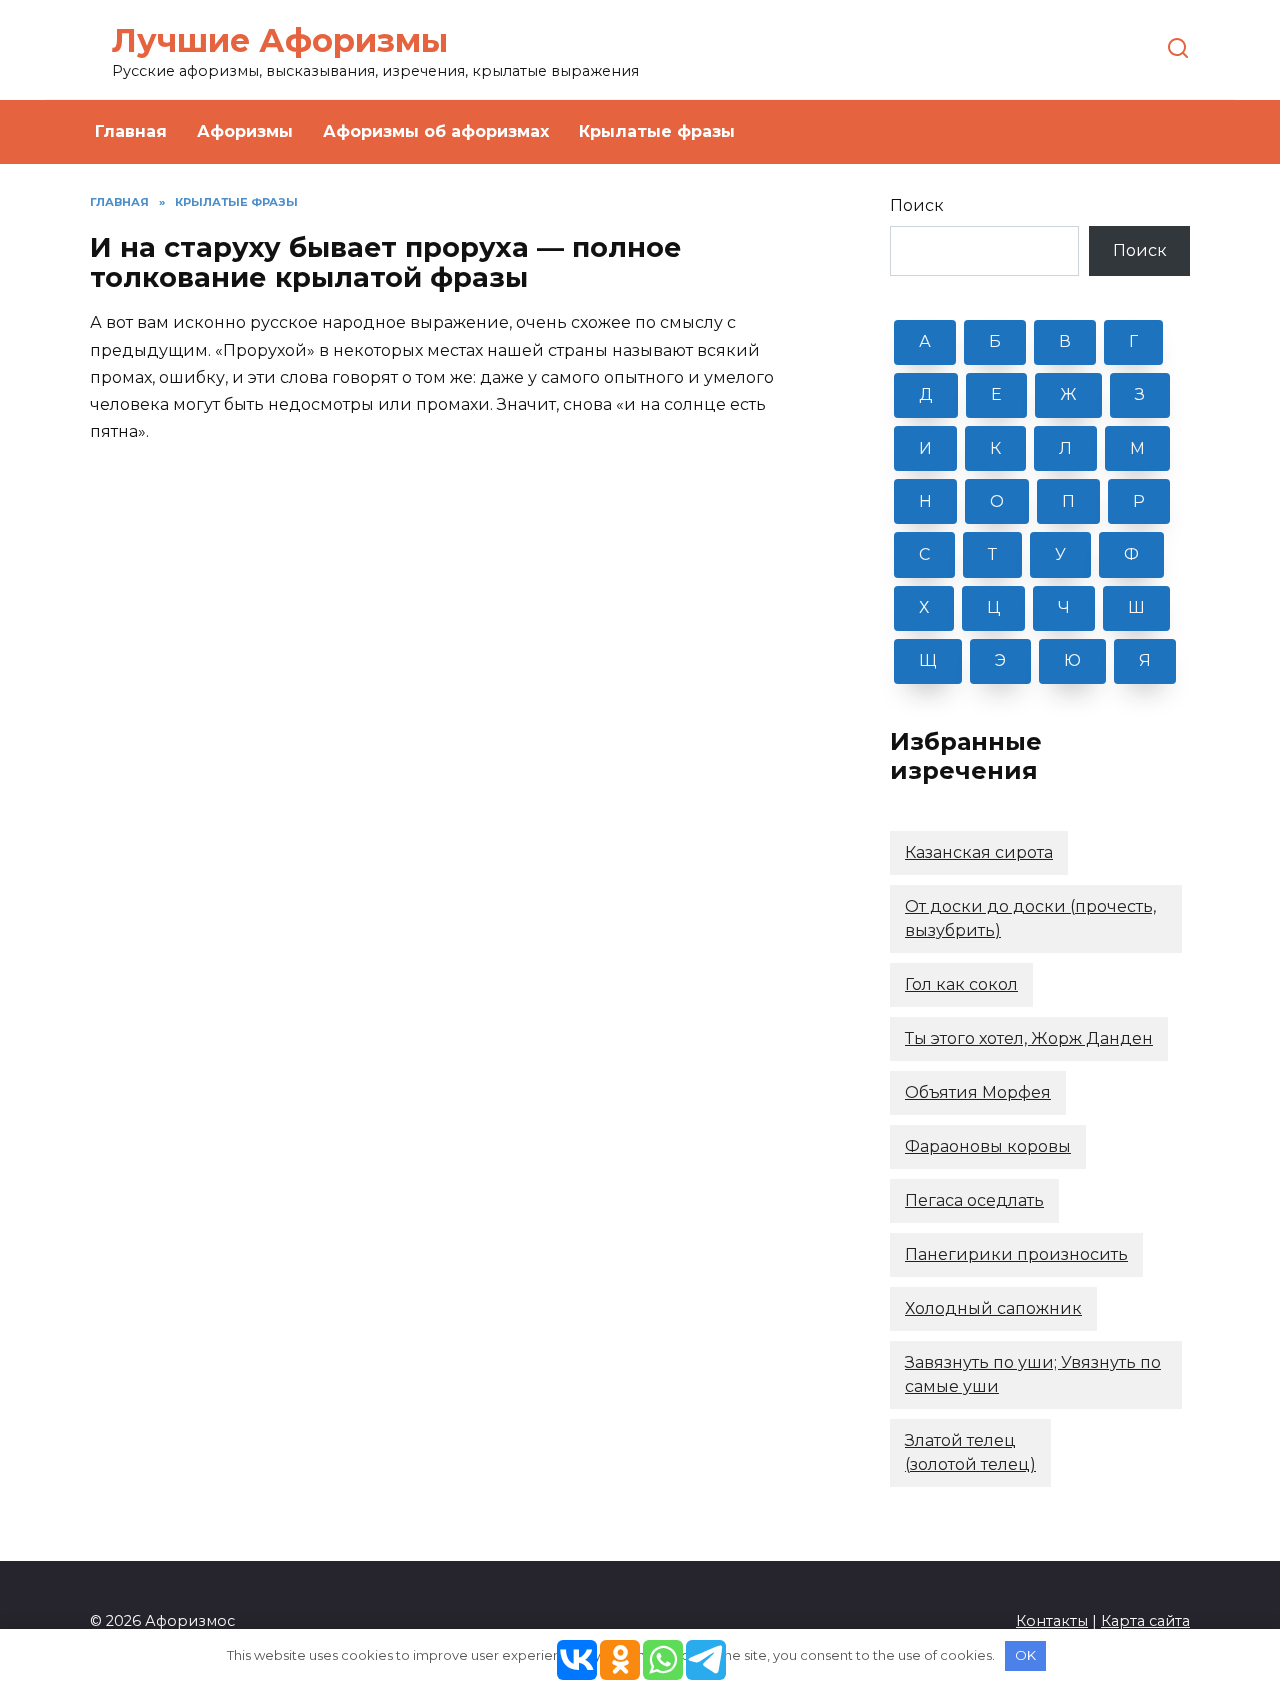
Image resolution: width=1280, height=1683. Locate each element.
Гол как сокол (961, 984)
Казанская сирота (979, 852)
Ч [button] (1064, 607)
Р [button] (1139, 501)
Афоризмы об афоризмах (436, 131)
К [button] (995, 448)
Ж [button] (1068, 394)
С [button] (924, 554)
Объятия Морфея (978, 1092)
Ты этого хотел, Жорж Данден (1029, 1038)
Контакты (1052, 1621)
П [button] (1068, 501)
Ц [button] (993, 607)
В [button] (1065, 341)
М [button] (1137, 448)
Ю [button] (1072, 660)
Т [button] (992, 554)
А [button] (925, 341)
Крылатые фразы (657, 131)
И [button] (925, 448)
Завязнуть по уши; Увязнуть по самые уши (1033, 1374)
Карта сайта (1145, 1621)
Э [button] (1000, 660)
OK (1025, 1655)
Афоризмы (245, 131)
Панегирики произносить (1016, 1254)
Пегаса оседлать (974, 1200)
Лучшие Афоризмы (280, 40)
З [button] (1140, 394)
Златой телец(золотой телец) (970, 1452)
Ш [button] (1136, 607)
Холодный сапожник (993, 1308)
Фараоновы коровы (988, 1146)
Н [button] (925, 501)
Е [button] (996, 394)
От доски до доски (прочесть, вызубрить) (1030, 918)
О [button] (997, 501)
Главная (131, 131)
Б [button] (995, 341)
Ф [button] (1131, 554)
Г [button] (1133, 341)
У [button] (1060, 554)
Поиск (917, 205)
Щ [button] (928, 660)
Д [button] (926, 394)
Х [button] (924, 607)
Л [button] (1065, 448)
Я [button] (1145, 660)
